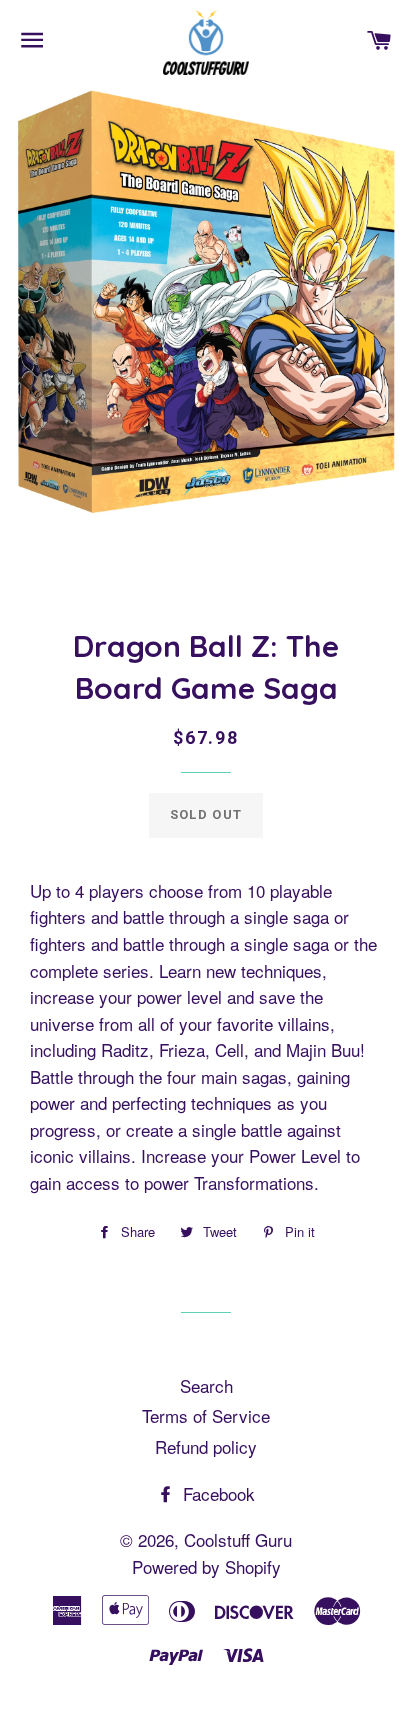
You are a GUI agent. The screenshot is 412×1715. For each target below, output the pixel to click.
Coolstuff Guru (238, 1539)
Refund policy (206, 1446)
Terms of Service (206, 1415)
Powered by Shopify (206, 1566)
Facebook (216, 1493)
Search (206, 1385)
